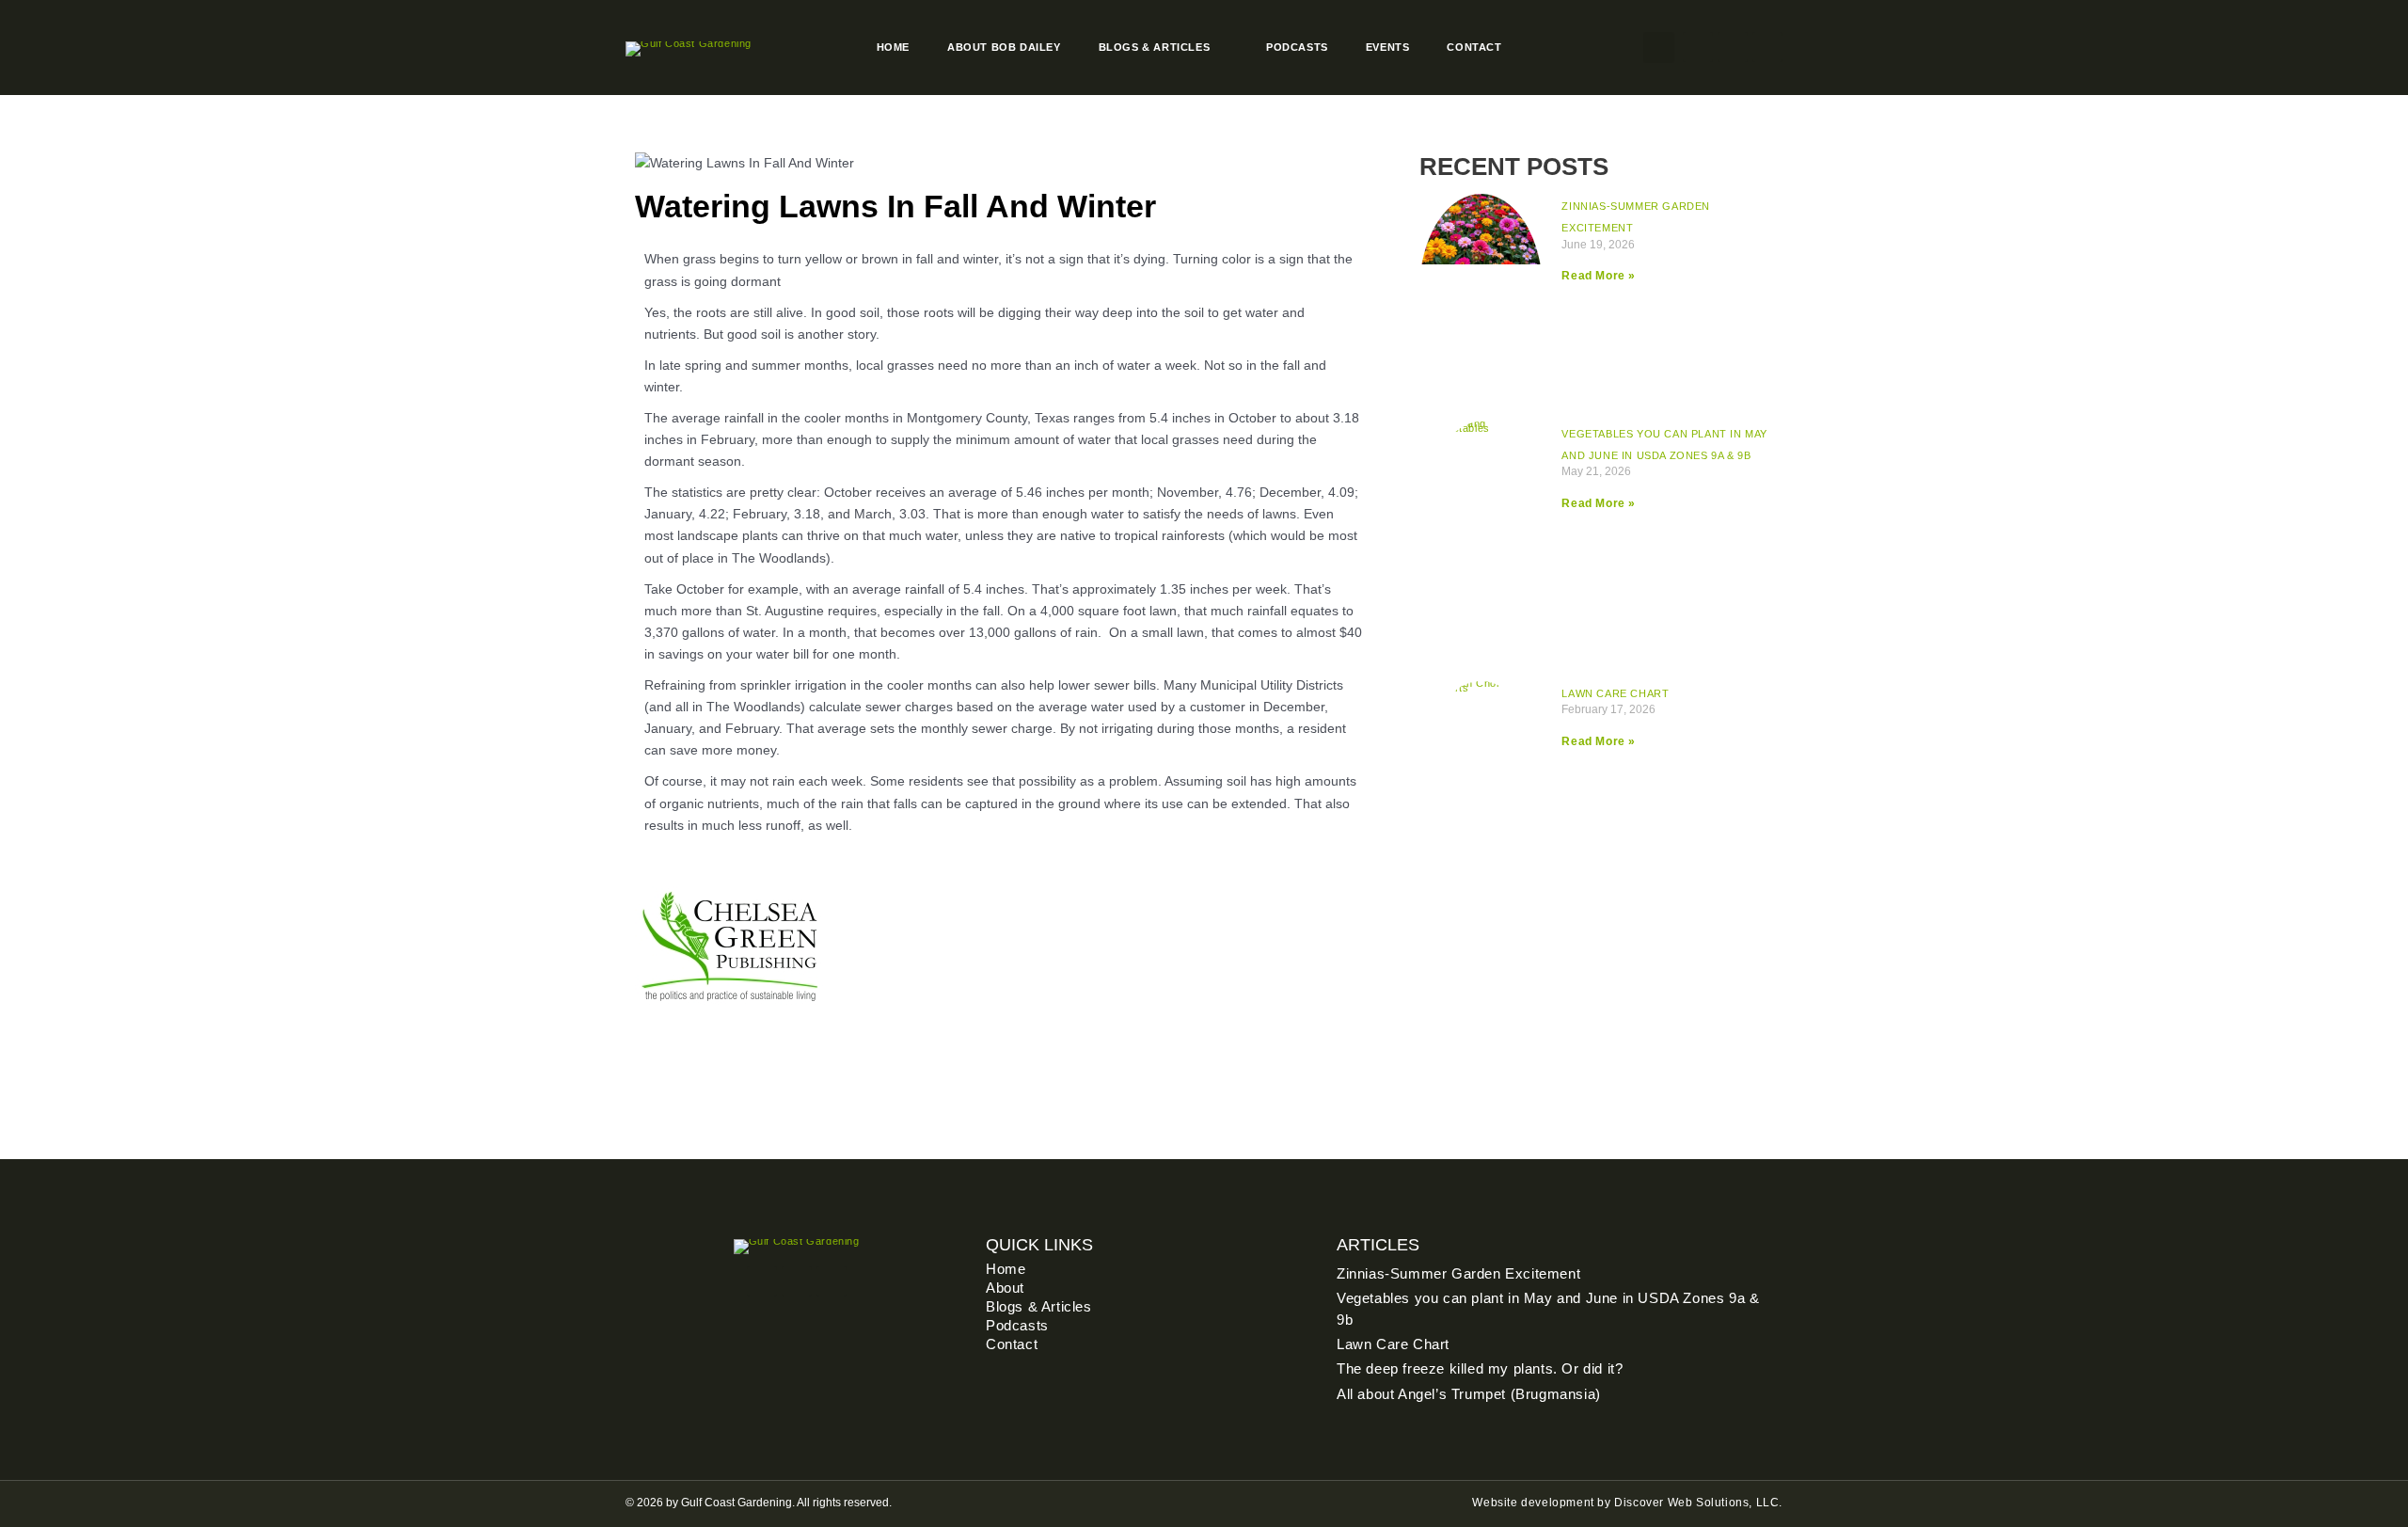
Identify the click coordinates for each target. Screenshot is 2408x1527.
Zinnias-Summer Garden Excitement (1458, 1273)
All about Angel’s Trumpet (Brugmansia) (1469, 1394)
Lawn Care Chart (1615, 693)
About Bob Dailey (1004, 47)
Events (1388, 47)
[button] (1659, 48)
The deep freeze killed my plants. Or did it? (1480, 1368)
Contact (1474, 47)
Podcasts (1297, 47)
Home (893, 47)
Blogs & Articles (1155, 47)
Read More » (1599, 276)
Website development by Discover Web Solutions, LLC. (1627, 1503)
